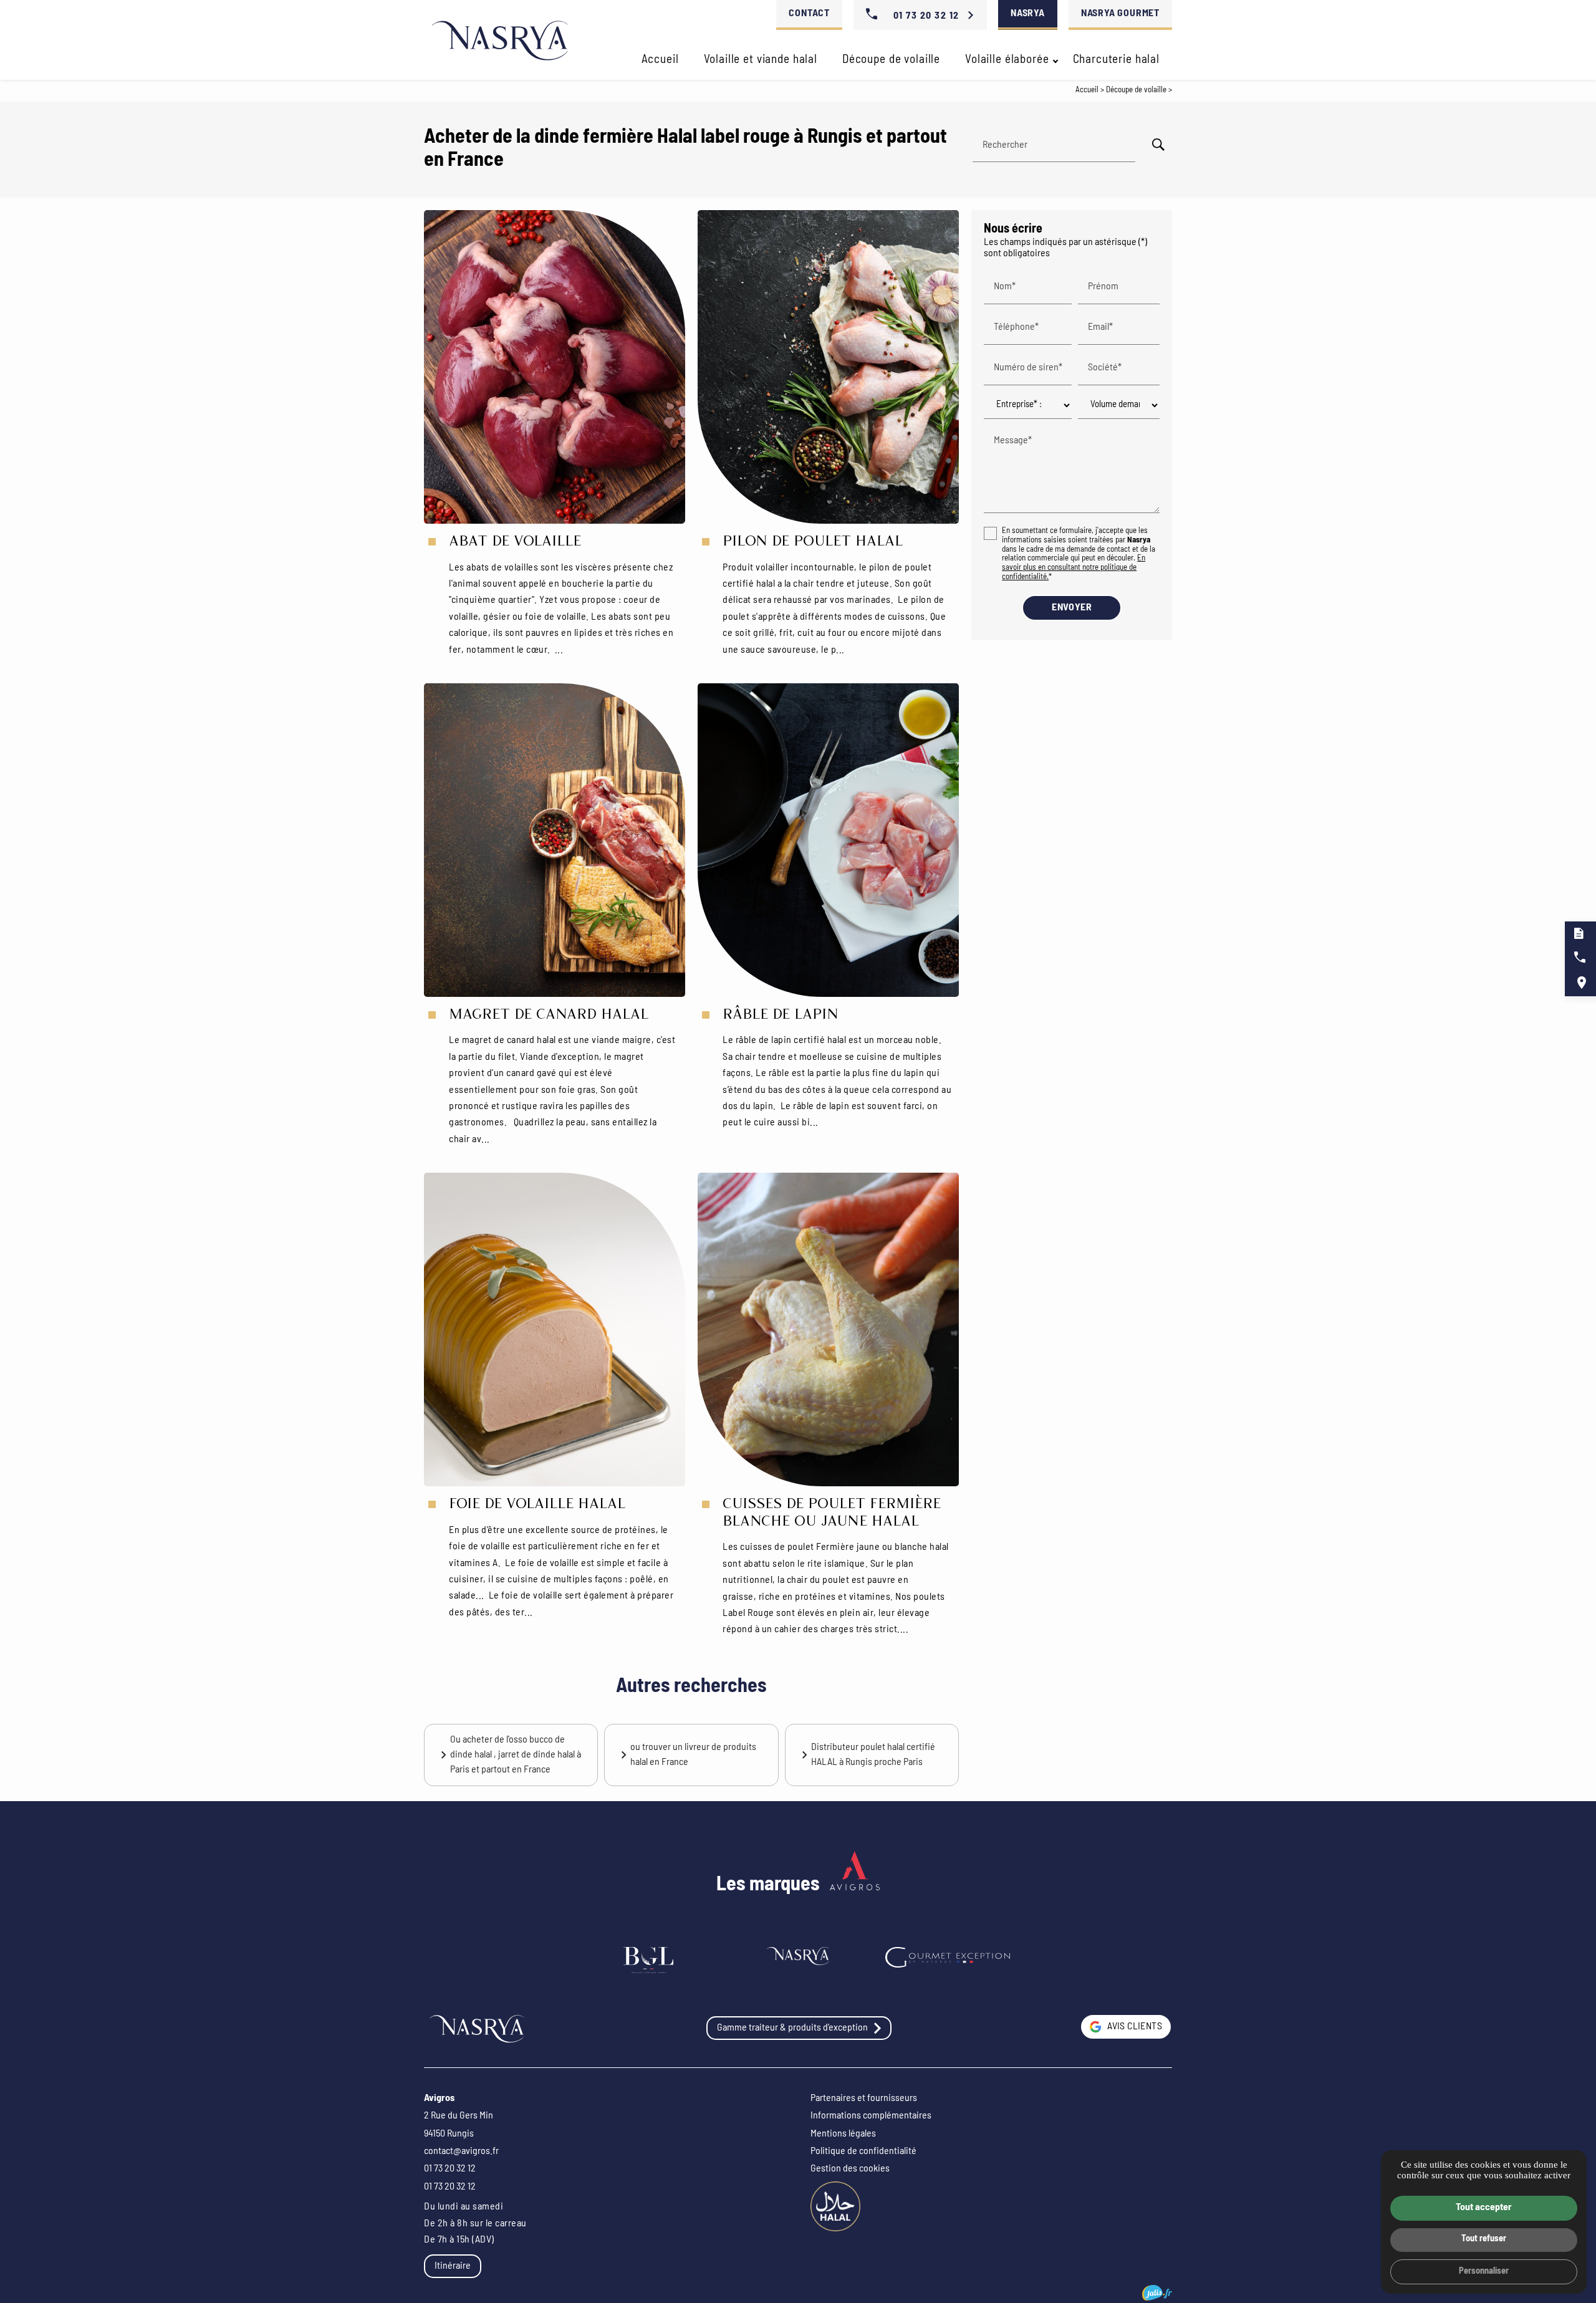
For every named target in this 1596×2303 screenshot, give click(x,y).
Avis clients (1135, 2027)
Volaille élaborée (1007, 60)
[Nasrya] (500, 40)
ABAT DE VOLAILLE (515, 544)
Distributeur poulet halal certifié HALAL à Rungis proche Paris (873, 1755)
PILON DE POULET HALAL (813, 544)
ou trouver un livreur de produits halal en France (693, 1755)
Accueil (660, 60)
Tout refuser (1484, 2239)
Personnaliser (1484, 2272)
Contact (809, 14)
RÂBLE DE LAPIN (781, 1017)
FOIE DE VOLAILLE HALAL (537, 1507)
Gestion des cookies (850, 2169)
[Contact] (855, 1885)
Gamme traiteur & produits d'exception (792, 2028)
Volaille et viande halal (761, 60)
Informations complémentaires (871, 2116)
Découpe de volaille (891, 60)
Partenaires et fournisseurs (864, 2099)
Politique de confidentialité (863, 2152)
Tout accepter (1484, 2208)
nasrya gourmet (1120, 14)
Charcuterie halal (1116, 60)
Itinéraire (453, 2266)
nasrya (1028, 14)
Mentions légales (843, 2134)
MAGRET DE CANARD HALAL (549, 1017)
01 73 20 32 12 (926, 16)
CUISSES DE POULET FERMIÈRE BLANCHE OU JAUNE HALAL (832, 1516)
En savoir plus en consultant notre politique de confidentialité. (1074, 568)
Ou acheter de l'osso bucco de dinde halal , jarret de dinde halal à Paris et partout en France (516, 1755)
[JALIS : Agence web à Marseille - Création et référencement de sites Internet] (1157, 2293)
